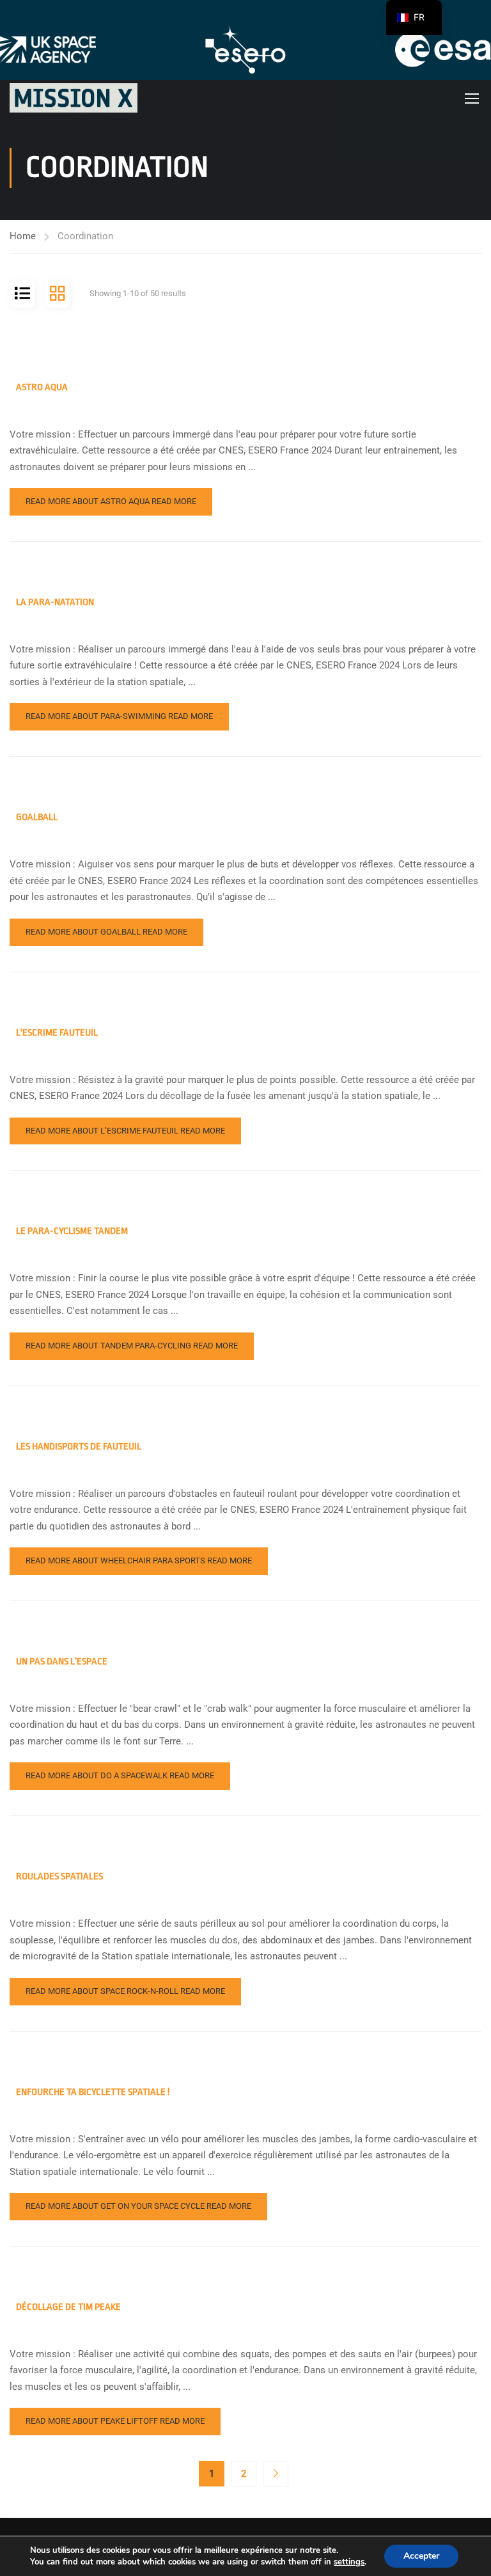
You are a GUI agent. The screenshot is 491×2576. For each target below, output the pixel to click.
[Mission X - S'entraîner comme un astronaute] (74, 98)
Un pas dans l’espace (62, 1662)
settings (349, 2562)
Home (23, 236)
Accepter (421, 2556)
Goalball (37, 817)
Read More (111, 501)
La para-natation (55, 602)
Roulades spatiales (59, 1877)
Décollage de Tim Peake (68, 2307)
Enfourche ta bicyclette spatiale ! (93, 2092)
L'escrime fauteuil (57, 1033)
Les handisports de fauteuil (79, 1447)
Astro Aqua (42, 387)
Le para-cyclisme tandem (72, 1231)
